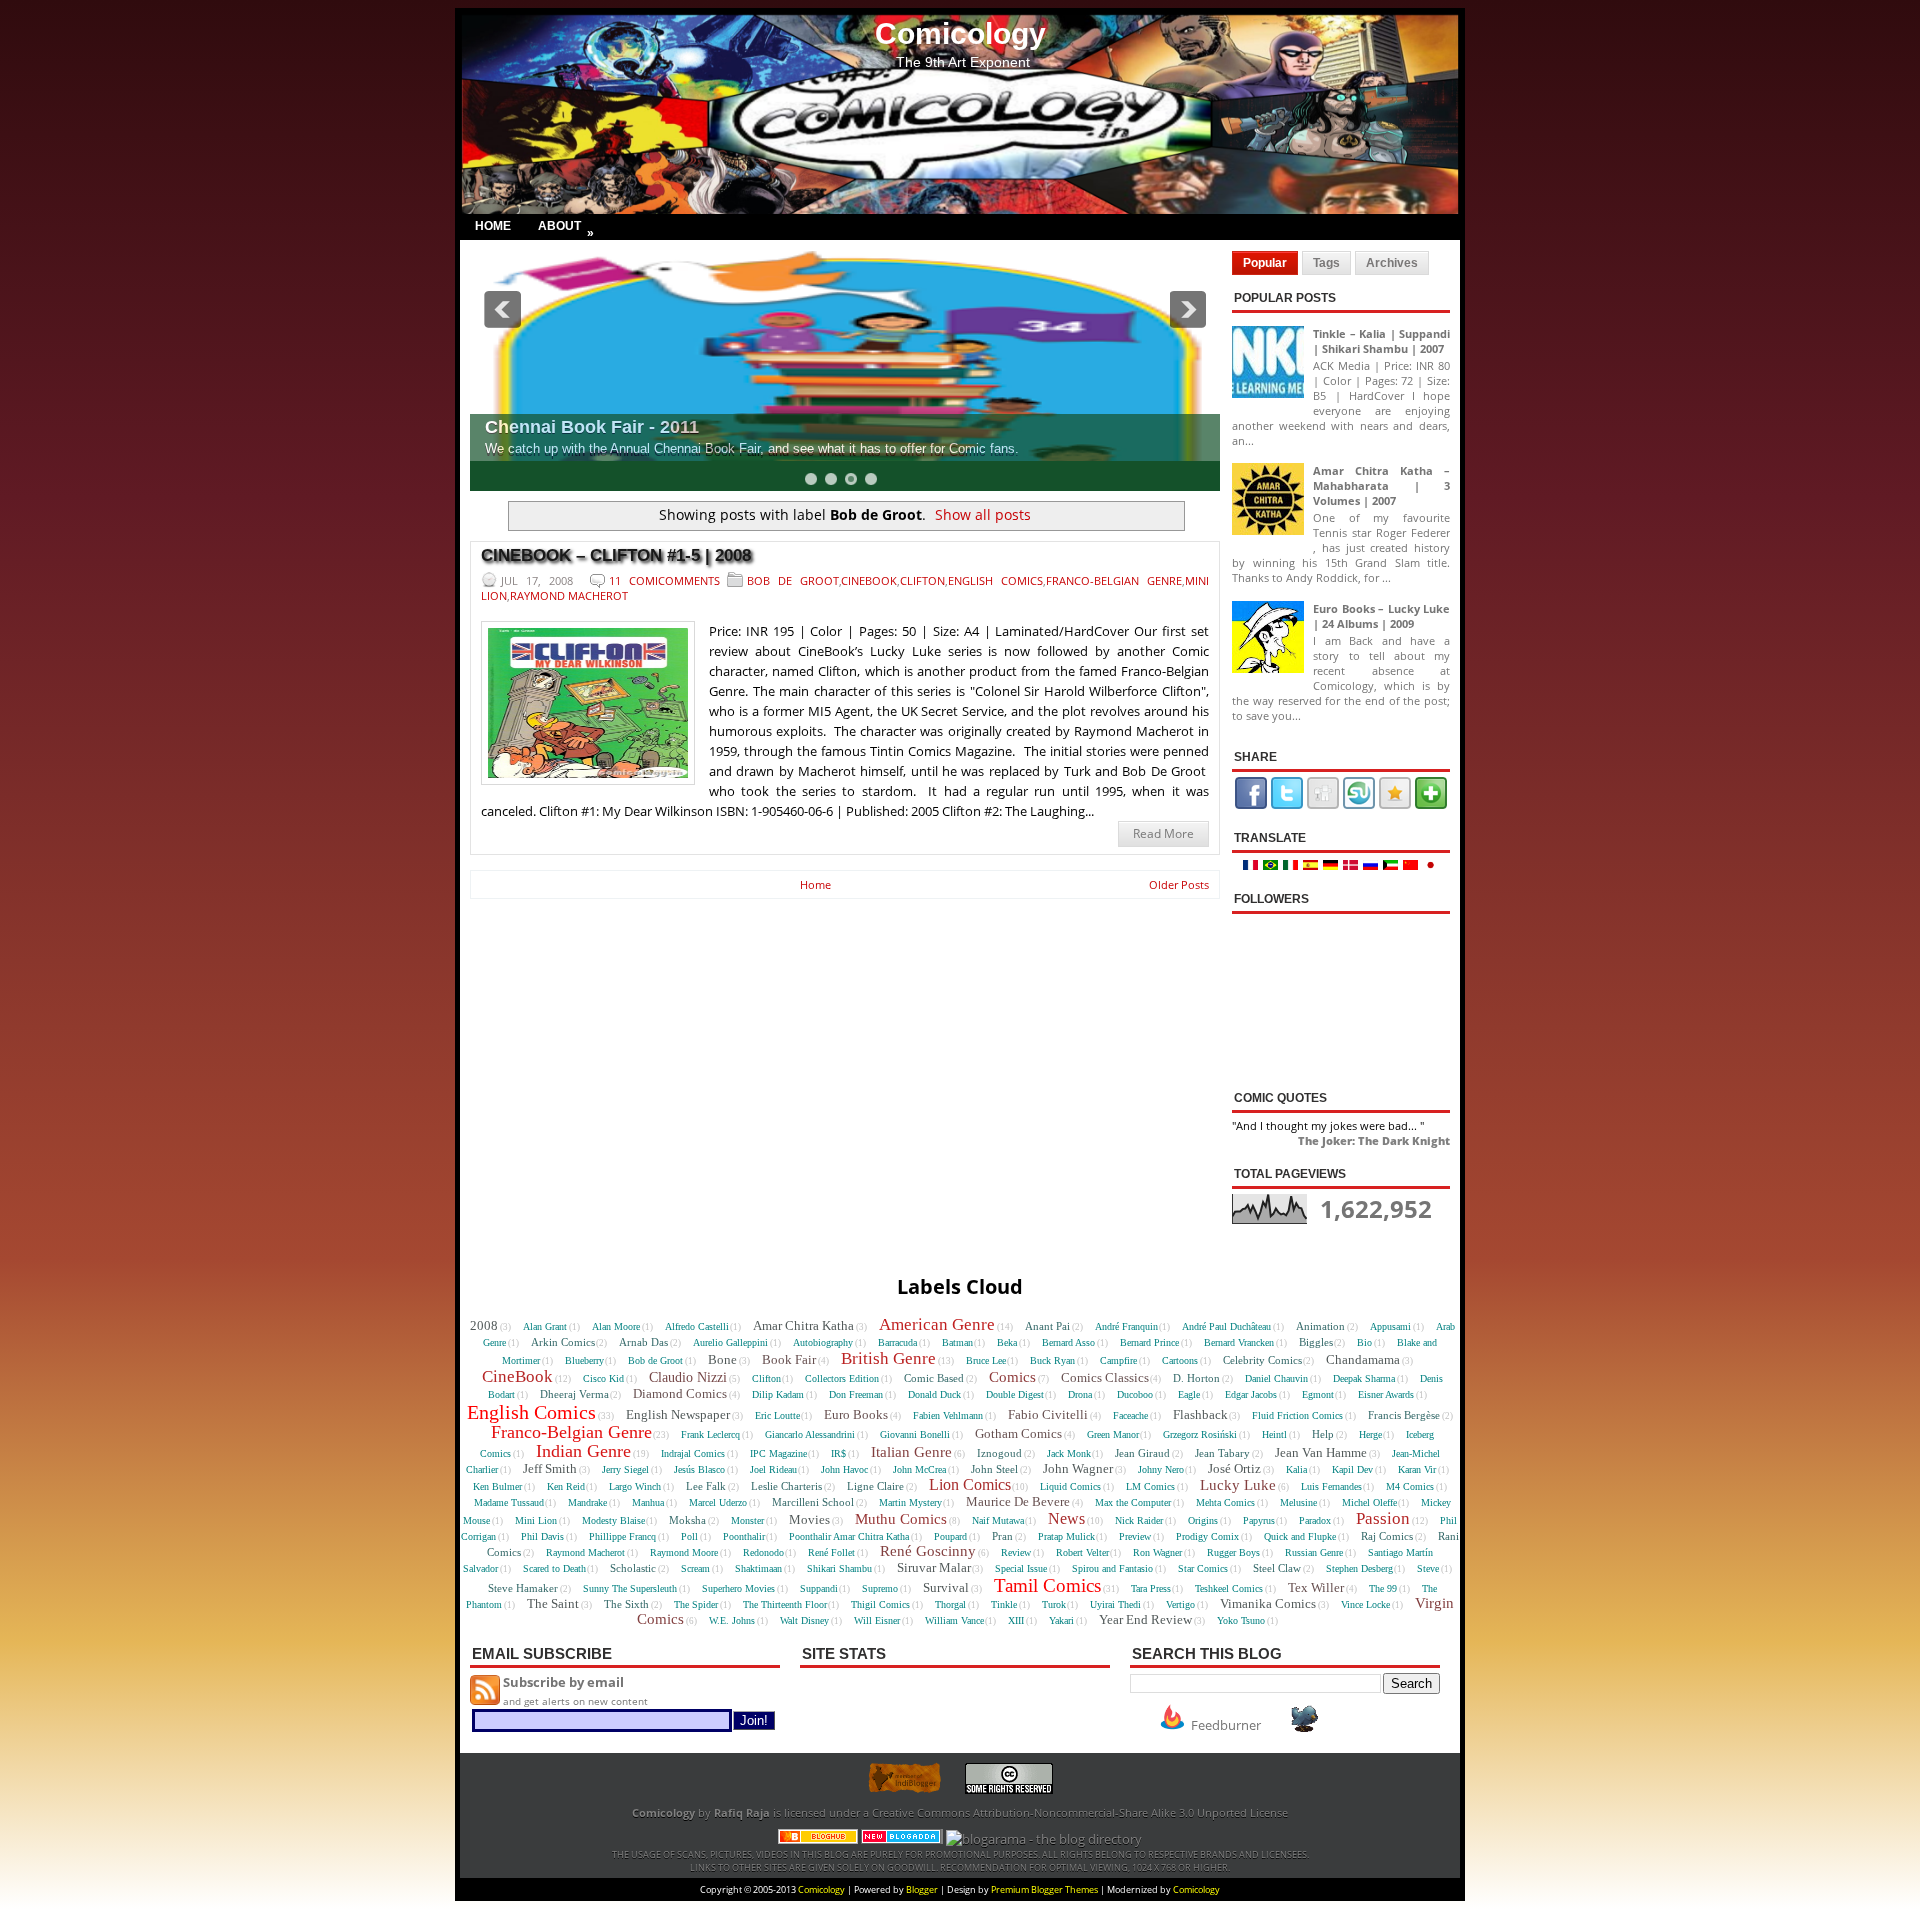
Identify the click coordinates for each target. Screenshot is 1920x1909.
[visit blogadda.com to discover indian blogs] (902, 1839)
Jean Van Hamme (1321, 1452)
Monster (747, 1520)
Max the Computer (1133, 1502)
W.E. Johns (732, 1620)
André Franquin (1126, 1326)
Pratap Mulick (1066, 1536)
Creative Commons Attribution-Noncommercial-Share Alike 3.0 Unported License (1080, 1813)
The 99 (1383, 1588)
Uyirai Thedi (1115, 1604)
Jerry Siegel (625, 1469)
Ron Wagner (1157, 1552)
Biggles (1316, 1342)
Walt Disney (804, 1620)
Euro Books (856, 1414)
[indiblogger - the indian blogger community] (915, 1790)
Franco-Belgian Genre (1114, 580)
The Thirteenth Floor (785, 1604)
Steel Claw (1277, 1568)
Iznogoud (999, 1453)
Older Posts (1179, 884)
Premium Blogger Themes (1044, 1889)
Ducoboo (1135, 1394)
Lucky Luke (1238, 1485)
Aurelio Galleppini (730, 1342)
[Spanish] (1313, 865)
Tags (1326, 263)
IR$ (838, 1453)
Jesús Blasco (699, 1469)
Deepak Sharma (1364, 1378)
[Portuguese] (1273, 865)
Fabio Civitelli (1048, 1414)
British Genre (888, 1358)
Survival (946, 1587)
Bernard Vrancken (1239, 1342)
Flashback (1200, 1414)
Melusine (1298, 1502)
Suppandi (819, 1588)
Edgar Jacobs (1251, 1394)
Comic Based (934, 1378)
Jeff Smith (550, 1468)
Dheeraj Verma (574, 1394)
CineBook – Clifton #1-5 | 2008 (616, 555)
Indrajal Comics (693, 1453)
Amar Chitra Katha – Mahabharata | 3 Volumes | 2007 (1381, 485)
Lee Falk (706, 1486)
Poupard (950, 1536)
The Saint (553, 1603)
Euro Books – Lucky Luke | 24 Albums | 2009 (1381, 616)
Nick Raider (1139, 1520)
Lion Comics (970, 1484)
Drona (1080, 1394)
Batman (957, 1342)
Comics (1012, 1377)
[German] (1333, 865)
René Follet (831, 1552)
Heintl (1274, 1434)
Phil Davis (542, 1536)
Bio (1364, 1342)
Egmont (1318, 1394)
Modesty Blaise (613, 1520)
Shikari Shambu (839, 1568)
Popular (1265, 263)
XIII (1016, 1620)
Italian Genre (911, 1452)
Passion (1383, 1518)
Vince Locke (1365, 1604)
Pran (1002, 1536)
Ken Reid (566, 1486)
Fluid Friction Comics (1297, 1415)
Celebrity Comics (1262, 1360)
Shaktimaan (758, 1568)
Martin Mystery (910, 1502)
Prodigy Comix (1207, 1536)
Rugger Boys (1233, 1552)
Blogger (922, 1889)
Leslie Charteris (786, 1486)
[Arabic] (1393, 865)
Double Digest (1015, 1394)
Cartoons (1180, 1360)
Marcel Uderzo (718, 1502)
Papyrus (1259, 1520)
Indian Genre (583, 1451)
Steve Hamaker (523, 1588)
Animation (1320, 1326)
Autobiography (823, 1342)
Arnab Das (643, 1342)
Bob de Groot (793, 580)
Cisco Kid (603, 1378)
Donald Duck (934, 1394)
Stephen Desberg (1359, 1568)
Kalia (1296, 1469)
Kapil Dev (1352, 1469)
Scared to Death (554, 1568)
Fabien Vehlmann (948, 1415)
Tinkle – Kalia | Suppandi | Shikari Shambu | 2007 (1381, 341)
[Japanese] (1431, 865)
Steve (1428, 1568)
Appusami (1390, 1326)
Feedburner (1225, 1725)
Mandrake (587, 1502)
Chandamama (1363, 1359)
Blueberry (584, 1360)
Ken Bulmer (497, 1486)
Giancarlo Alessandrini (810, 1434)
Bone (722, 1359)
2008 (484, 1325)
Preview (1135, 1536)
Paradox (1315, 1520)
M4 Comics (1410, 1486)
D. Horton (1196, 1378)
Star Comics (1203, 1568)
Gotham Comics (1018, 1433)
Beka (1007, 1342)
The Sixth (626, 1604)
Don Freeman (856, 1394)
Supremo (880, 1588)
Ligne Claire (875, 1486)
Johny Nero (1161, 1469)
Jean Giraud (1142, 1453)
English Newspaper (678, 1414)
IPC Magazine (778, 1453)
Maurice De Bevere (1018, 1501)
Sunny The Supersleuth (630, 1588)
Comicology (960, 33)
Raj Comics (1387, 1536)
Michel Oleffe (1369, 1502)
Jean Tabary (1222, 1453)
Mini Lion (536, 1520)
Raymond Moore (684, 1552)
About (566, 228)
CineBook (869, 580)
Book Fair (789, 1359)
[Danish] (1353, 865)
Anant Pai (1047, 1326)
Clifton (922, 580)
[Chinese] (1413, 865)
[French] (1253, 865)
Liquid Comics (1070, 1486)
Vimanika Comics (1268, 1603)
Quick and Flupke (1300, 1536)
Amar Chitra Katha (803, 1325)
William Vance (954, 1620)
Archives (1392, 263)
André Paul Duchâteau (1226, 1326)
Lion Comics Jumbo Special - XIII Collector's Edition (1191, 427)
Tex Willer (1316, 1587)
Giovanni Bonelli (915, 1434)
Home (493, 226)
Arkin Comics (563, 1342)
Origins (1203, 1520)
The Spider (696, 1604)
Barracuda (897, 1342)
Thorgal (950, 1604)
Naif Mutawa (998, 1520)
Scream (695, 1568)
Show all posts (983, 514)
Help (1323, 1434)
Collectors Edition (842, 1378)
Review (1016, 1552)
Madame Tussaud (509, 1502)
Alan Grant (545, 1326)
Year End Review (1145, 1619)
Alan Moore (616, 1326)
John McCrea (919, 1469)
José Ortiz (1234, 1468)
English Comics (995, 580)
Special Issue (1021, 1568)
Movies (809, 1519)
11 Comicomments (664, 580)
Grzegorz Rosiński (1200, 1434)
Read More (1163, 833)
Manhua (648, 1502)
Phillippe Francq (622, 1536)
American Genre (937, 1324)
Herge (1370, 1434)
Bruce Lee (986, 1360)
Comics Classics (1105, 1377)
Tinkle (1004, 1604)
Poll (689, 1536)
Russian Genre (1314, 1552)
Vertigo (1180, 1604)
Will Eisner (877, 1620)
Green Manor (1113, 1434)
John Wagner (1078, 1468)
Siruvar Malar (934, 1567)
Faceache (1130, 1415)
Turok (1054, 1604)
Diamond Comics (680, 1393)
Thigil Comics (880, 1604)
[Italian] (1293, 865)
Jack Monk (1069, 1453)
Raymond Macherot (569, 595)
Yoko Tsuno (1241, 1620)
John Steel (994, 1469)
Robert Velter (1082, 1552)
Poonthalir (744, 1536)
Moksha (687, 1520)
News (1066, 1518)
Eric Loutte (777, 1415)
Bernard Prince (1149, 1342)
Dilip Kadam (778, 1394)
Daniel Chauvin (1276, 1378)
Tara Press (1151, 1588)
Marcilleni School (813, 1502)
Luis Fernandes (1331, 1486)
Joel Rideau (773, 1469)
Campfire (1118, 1360)
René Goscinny (928, 1551)
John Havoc (844, 1469)
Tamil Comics (1047, 1585)
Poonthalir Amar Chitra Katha (849, 1536)
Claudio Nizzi (688, 1377)
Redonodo (763, 1552)
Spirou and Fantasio (1112, 1568)
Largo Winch (635, 1486)
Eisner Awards (1386, 1394)
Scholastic (633, 1568)
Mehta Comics (1225, 1502)
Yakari (1061, 1620)
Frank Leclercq (710, 1434)
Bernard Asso (1068, 1342)
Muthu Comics (901, 1519)
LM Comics (1150, 1486)
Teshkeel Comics (1229, 1588)
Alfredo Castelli (697, 1326)
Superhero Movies (738, 1588)
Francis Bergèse (1404, 1415)
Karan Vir (1417, 1469)
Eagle (1189, 1394)
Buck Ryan (1052, 1360)
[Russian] (1373, 865)
